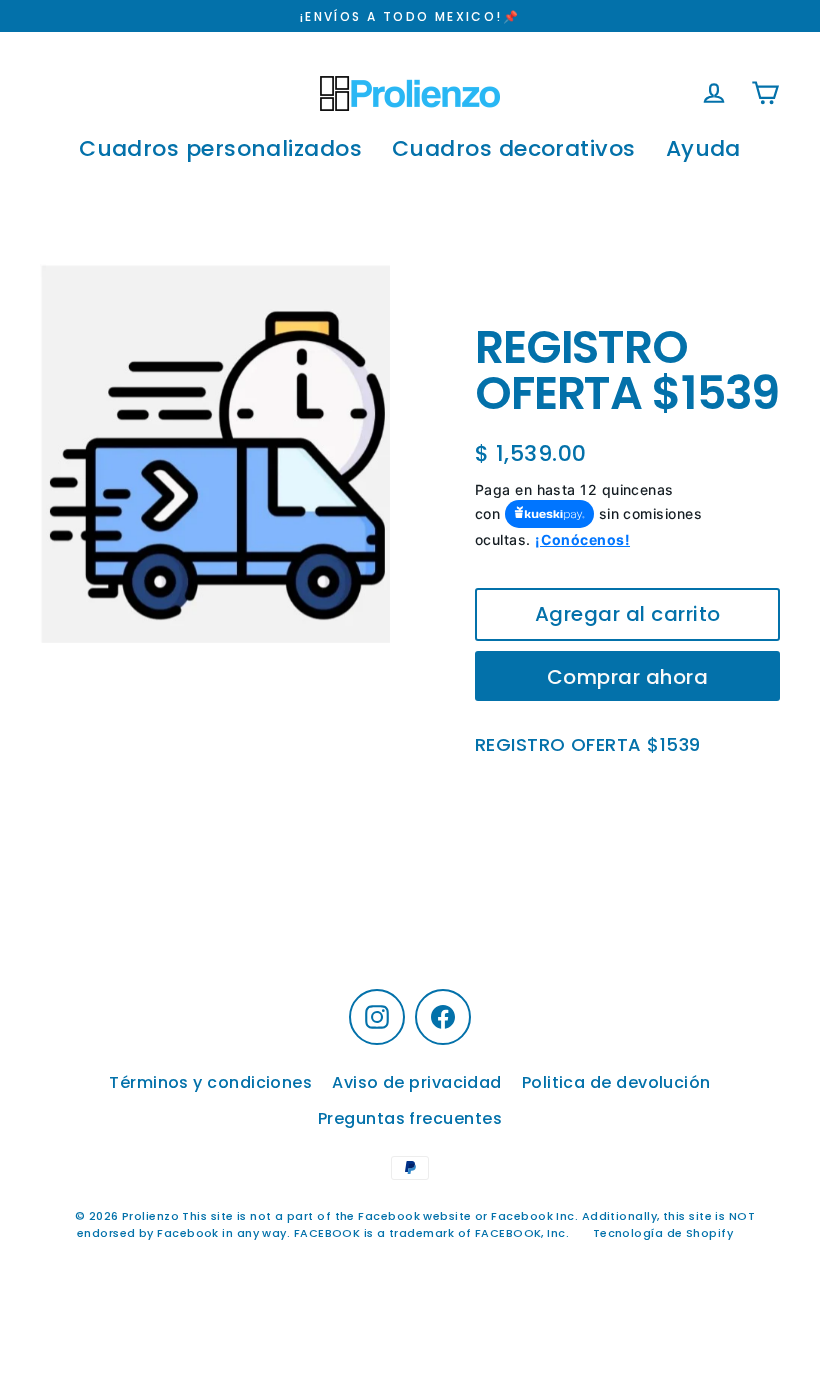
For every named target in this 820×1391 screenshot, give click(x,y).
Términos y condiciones (210, 1082)
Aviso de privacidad (417, 1082)
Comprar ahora (628, 677)
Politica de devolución (616, 1082)
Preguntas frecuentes (410, 1118)
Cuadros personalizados (220, 148)
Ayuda (703, 148)
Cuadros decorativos (514, 148)
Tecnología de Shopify (663, 1233)
